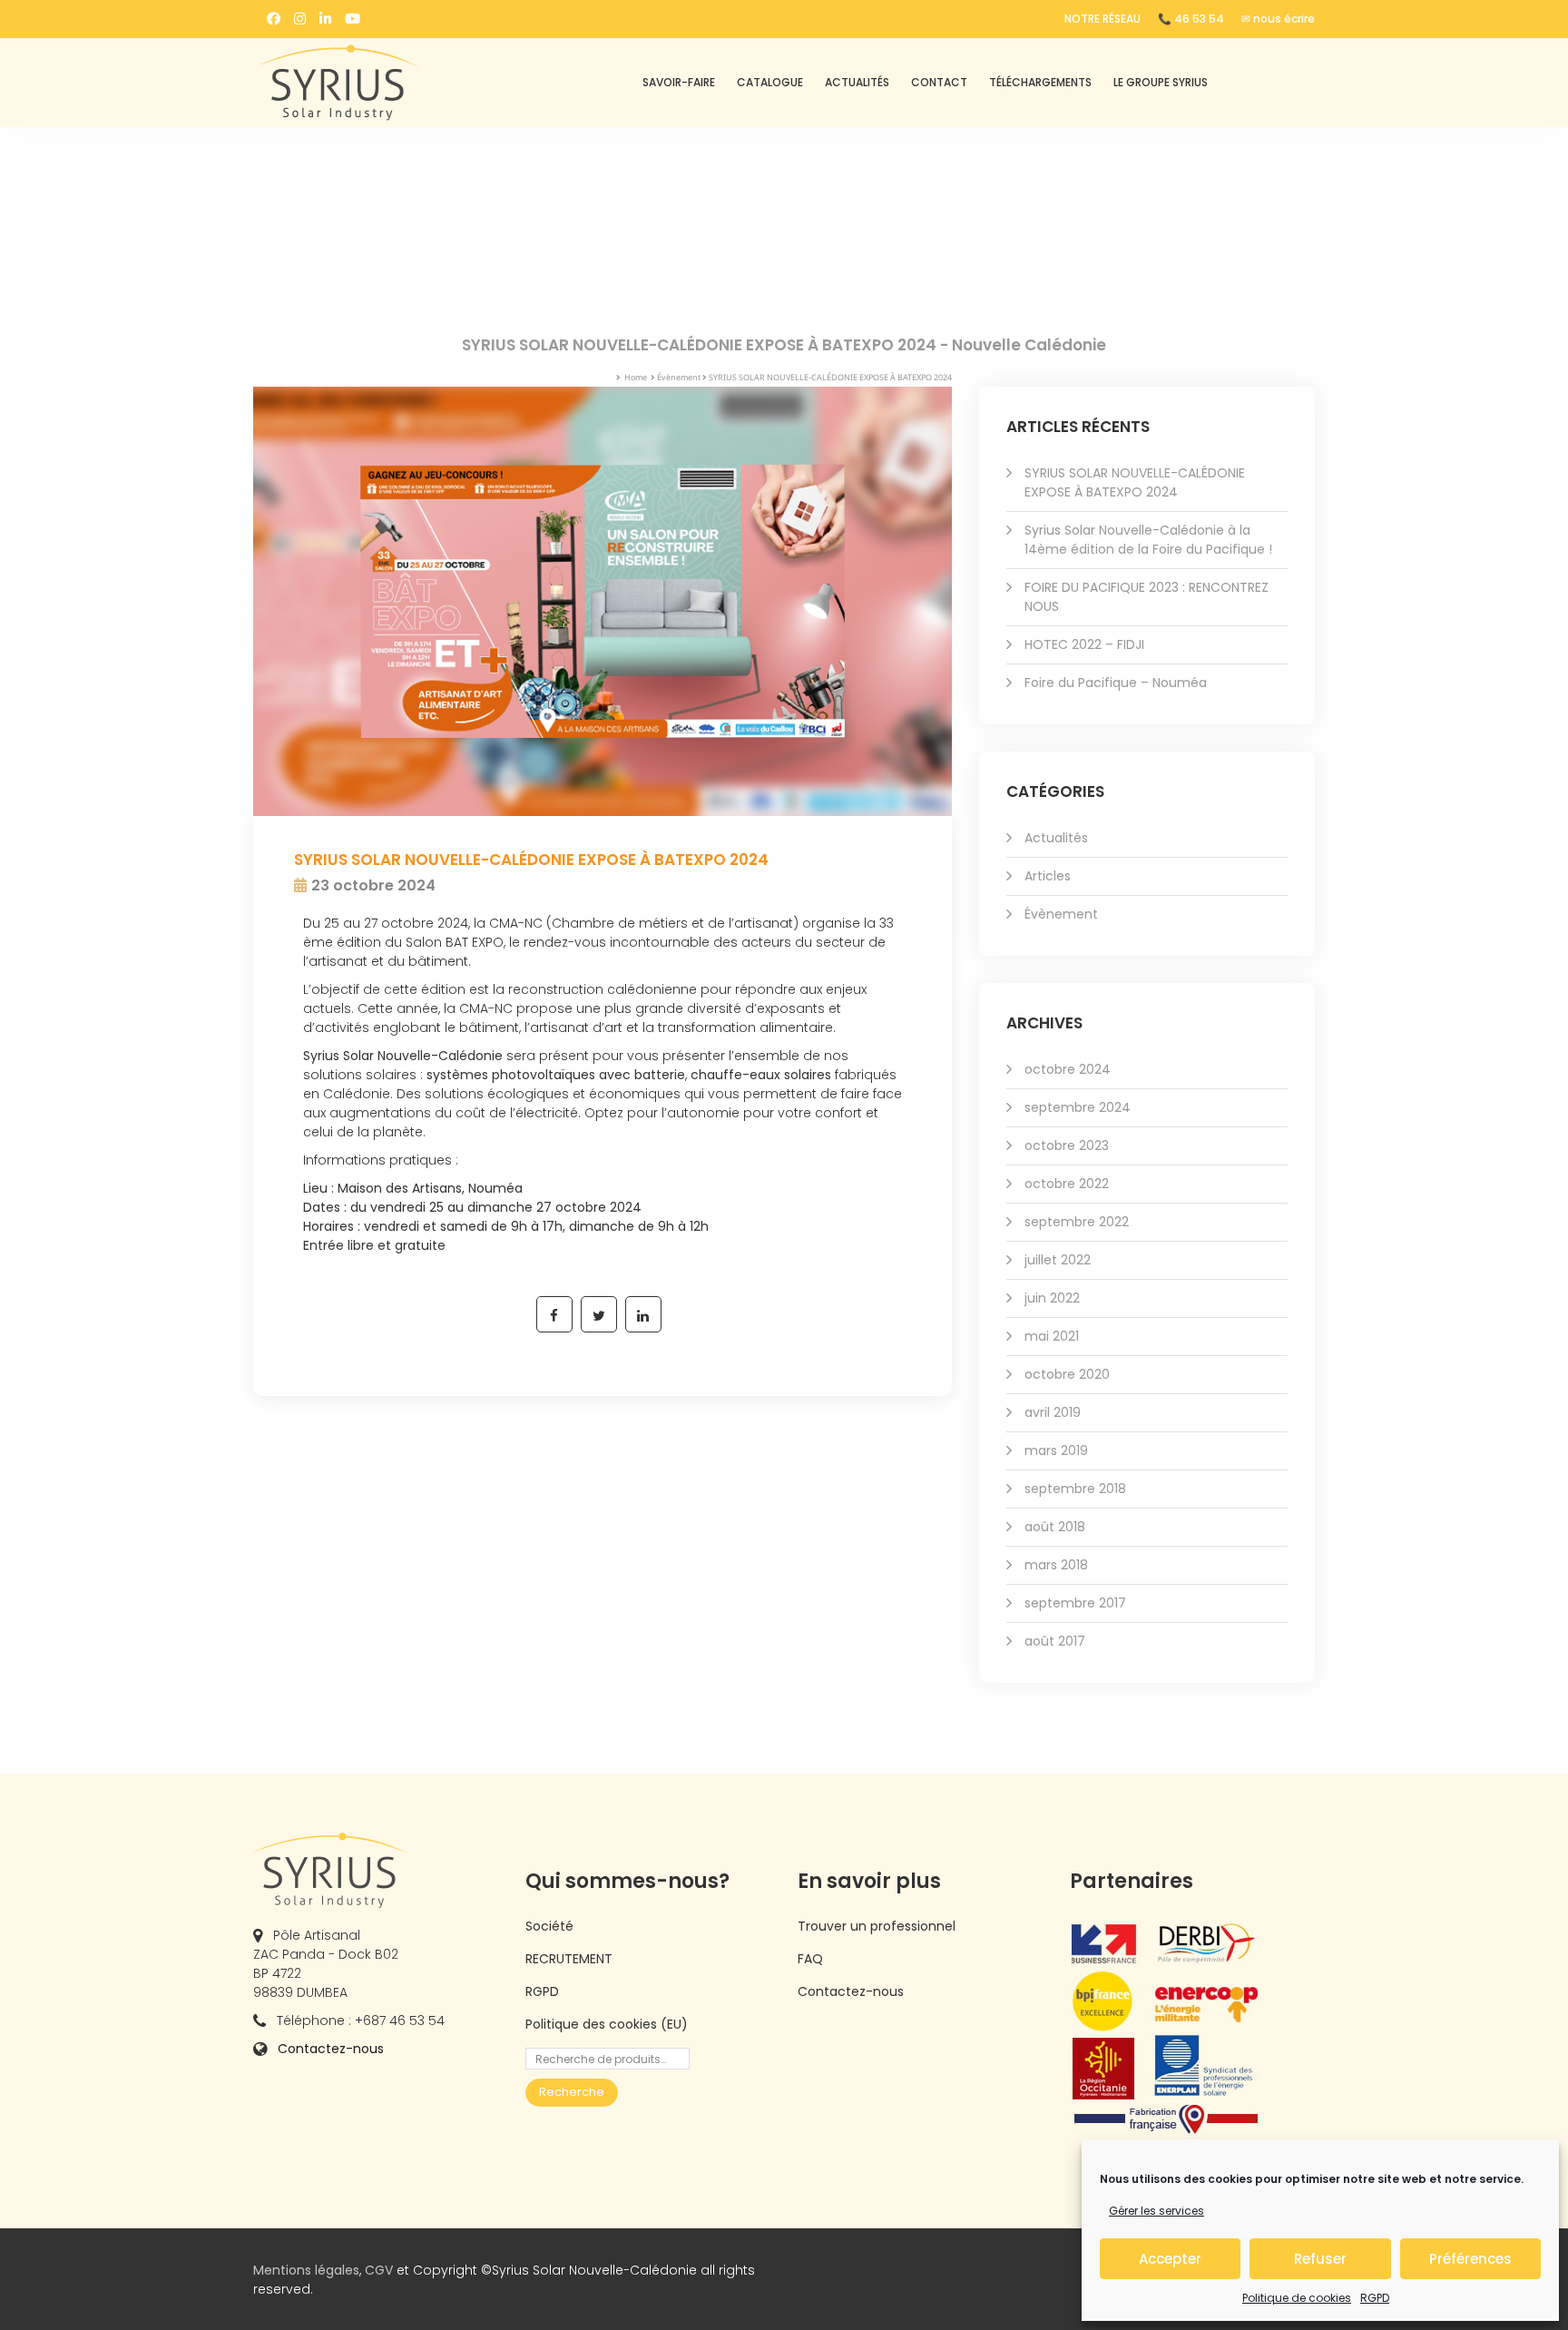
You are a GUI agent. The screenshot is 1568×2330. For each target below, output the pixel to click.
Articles (1048, 876)
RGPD (1375, 2298)
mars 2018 (1056, 1565)
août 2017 (1055, 1641)
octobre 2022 (1067, 1184)
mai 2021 (1052, 1336)
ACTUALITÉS (857, 82)
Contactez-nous (331, 2049)
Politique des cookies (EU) (607, 2024)
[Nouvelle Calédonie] (376, 83)
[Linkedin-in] (325, 19)
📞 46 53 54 (1191, 19)
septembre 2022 (1077, 1222)
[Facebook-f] (274, 19)
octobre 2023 (1067, 1145)
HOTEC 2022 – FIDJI (1084, 644)
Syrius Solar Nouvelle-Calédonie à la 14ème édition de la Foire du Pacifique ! (1148, 540)
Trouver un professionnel (877, 1926)
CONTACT (939, 82)
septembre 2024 (1078, 1107)
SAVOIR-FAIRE (679, 82)
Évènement (679, 377)
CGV (379, 2270)
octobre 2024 (1068, 1069)
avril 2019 (1053, 1412)
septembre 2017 (1075, 1603)
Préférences (1470, 2259)
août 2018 (1055, 1527)
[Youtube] (353, 19)
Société (549, 1926)
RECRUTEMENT (569, 1959)
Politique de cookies (1297, 2298)
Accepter (1170, 2259)
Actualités (1056, 838)
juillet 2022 (1058, 1260)
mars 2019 (1056, 1450)
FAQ (810, 1959)
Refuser (1320, 2259)
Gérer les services (1156, 2211)
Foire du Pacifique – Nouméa (1116, 683)
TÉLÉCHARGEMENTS (1040, 82)
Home (636, 377)
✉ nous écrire (1278, 19)
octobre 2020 (1067, 1374)
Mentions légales (306, 2270)
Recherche (572, 2092)
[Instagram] (300, 19)
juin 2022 (1052, 1298)
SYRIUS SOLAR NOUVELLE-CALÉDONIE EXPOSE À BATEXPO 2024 (1135, 482)
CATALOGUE (770, 82)
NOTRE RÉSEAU (1102, 19)
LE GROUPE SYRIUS (1161, 82)
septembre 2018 (1075, 1489)
